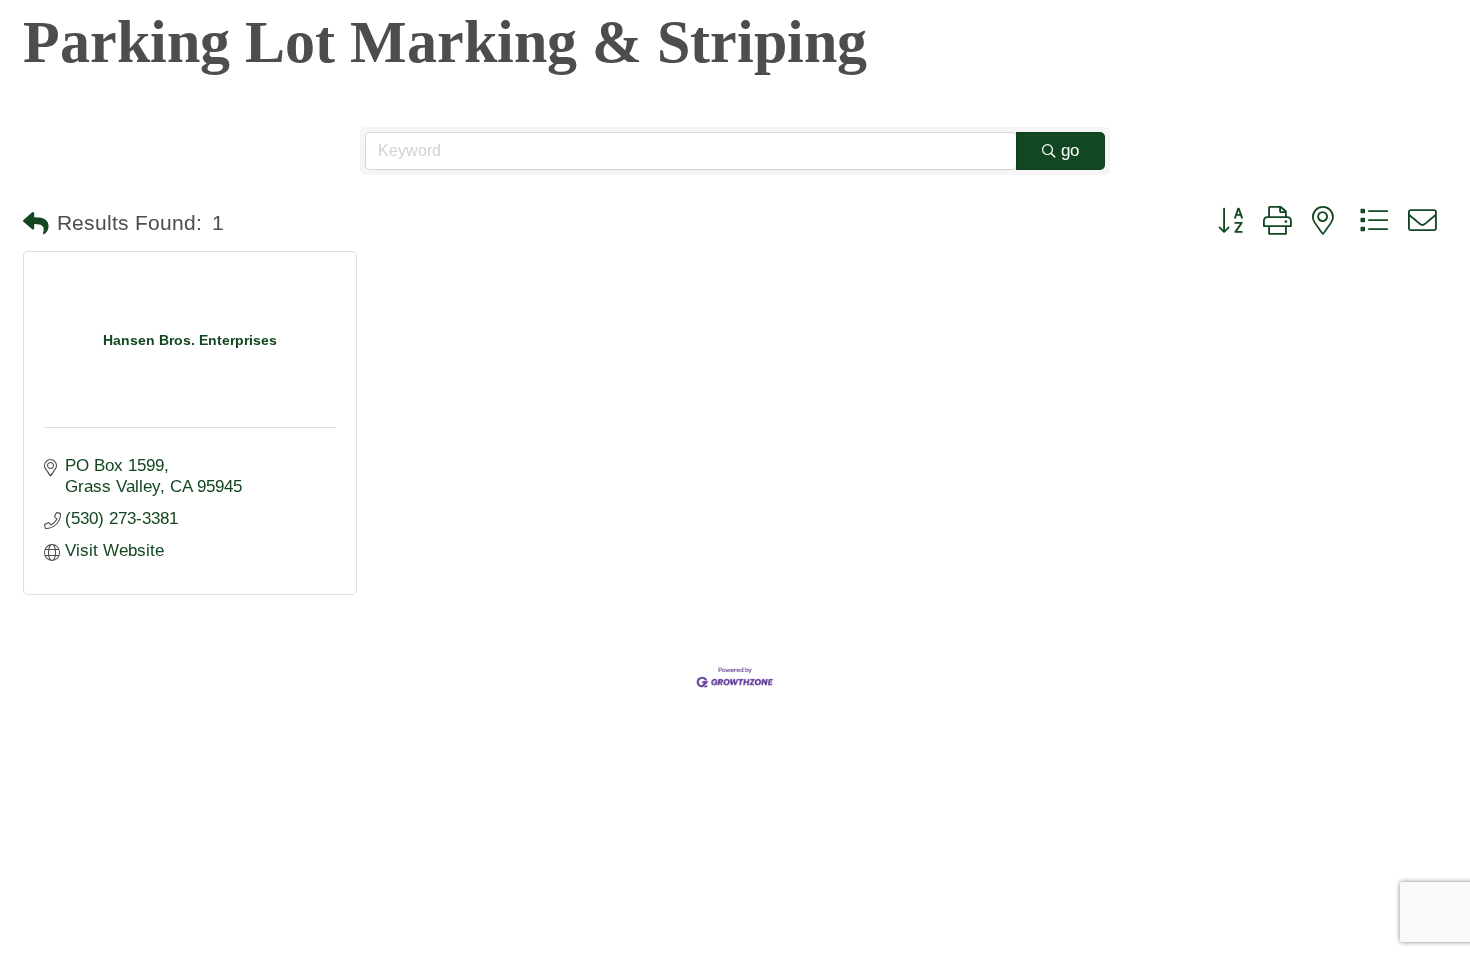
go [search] (1070, 150)
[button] (36, 224)
